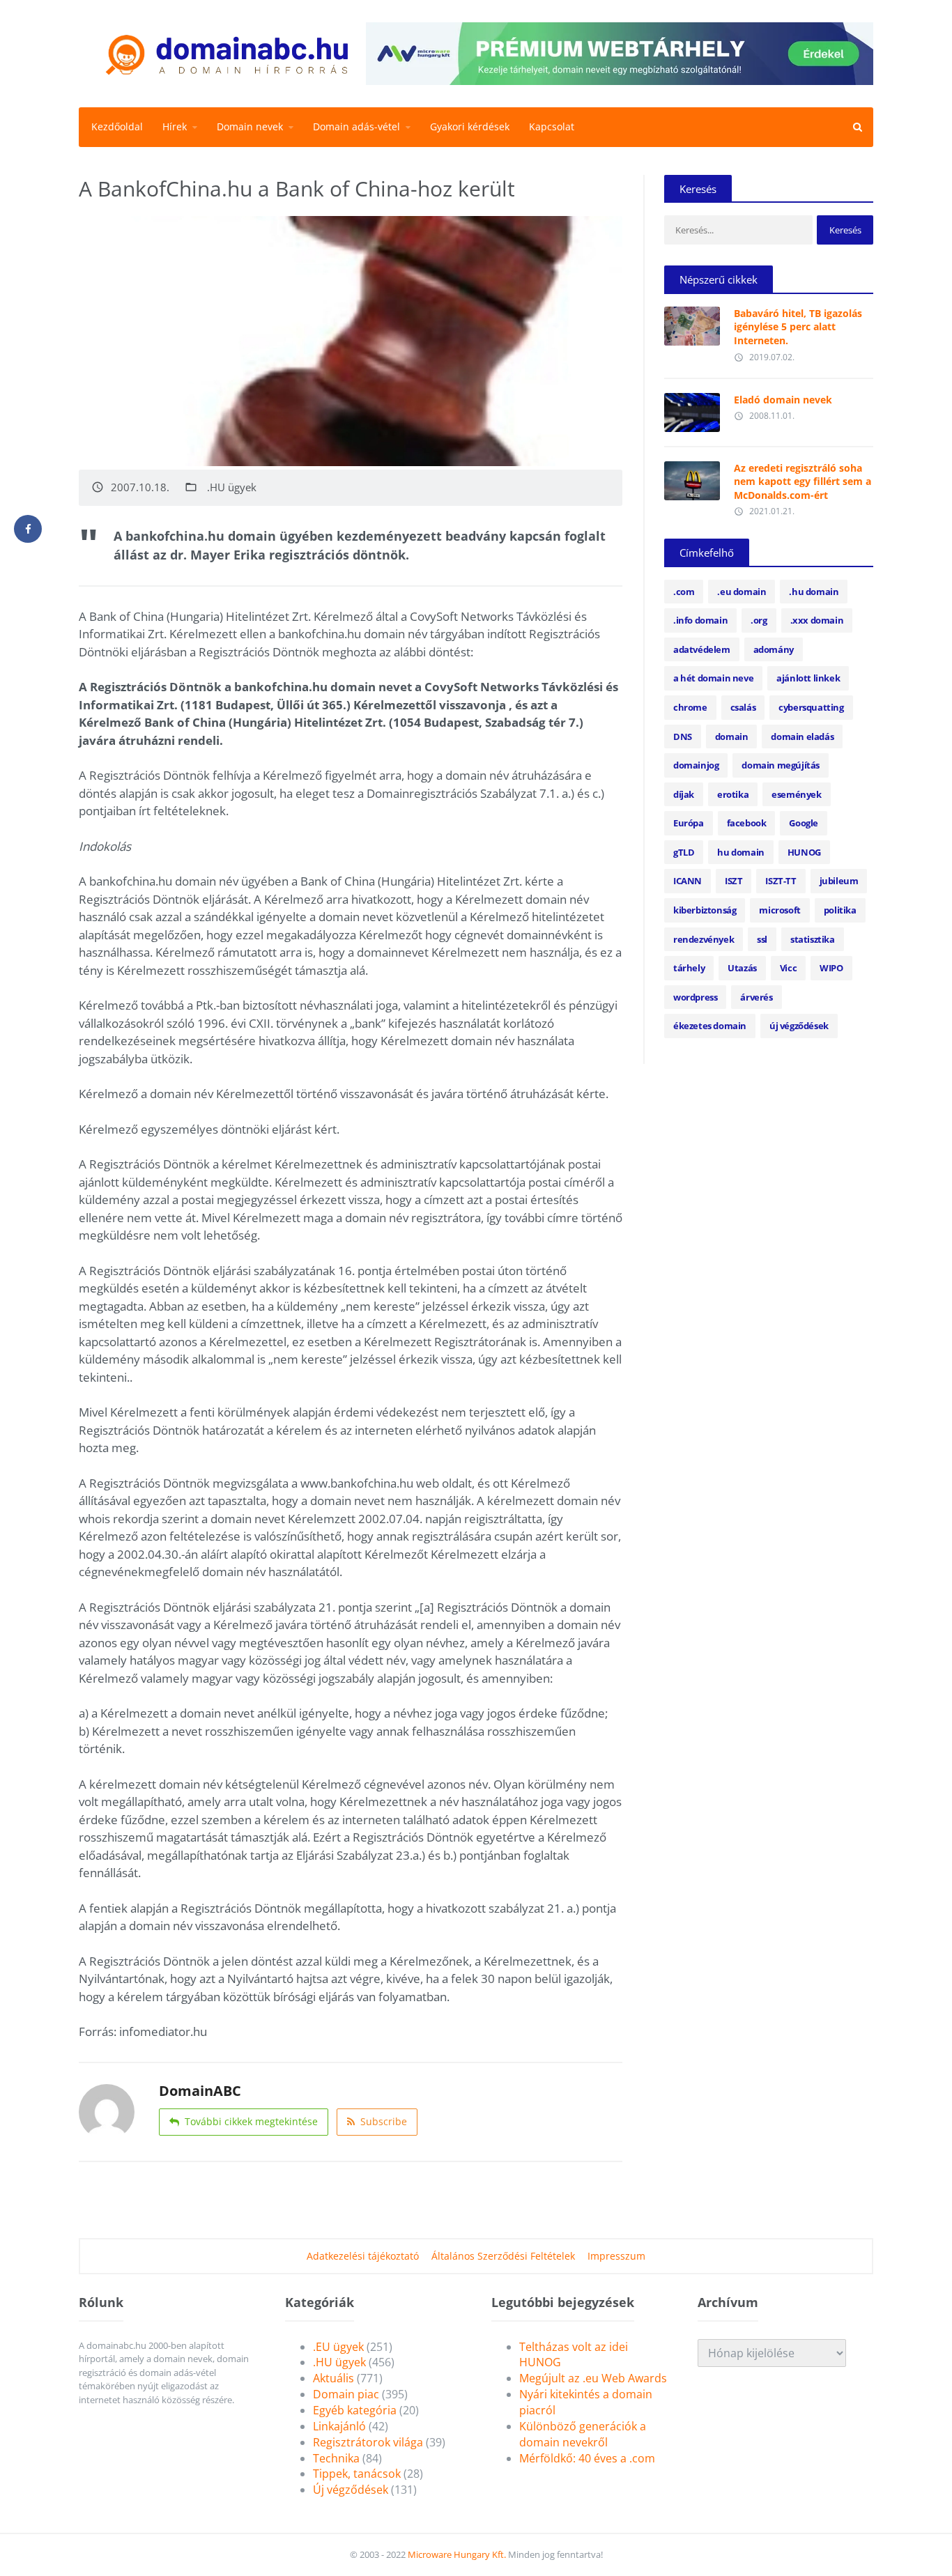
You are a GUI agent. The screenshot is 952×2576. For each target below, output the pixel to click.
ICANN (688, 881)
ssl (762, 939)
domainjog (696, 765)
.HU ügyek (232, 487)
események (796, 794)
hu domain (740, 852)
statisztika (813, 939)
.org (759, 620)
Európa (689, 823)
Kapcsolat (552, 126)
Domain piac (346, 2394)
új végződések (799, 1026)
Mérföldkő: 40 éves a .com (587, 2458)
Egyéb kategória (355, 2410)
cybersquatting (811, 707)
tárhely (689, 968)
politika (840, 910)
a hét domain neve (713, 678)
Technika (336, 2458)
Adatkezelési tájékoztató (363, 2256)
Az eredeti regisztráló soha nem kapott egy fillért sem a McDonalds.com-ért (803, 481)
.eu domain (742, 592)
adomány (774, 649)
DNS (683, 736)
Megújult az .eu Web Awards (593, 2378)
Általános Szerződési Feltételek (503, 2256)
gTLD (684, 852)
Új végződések (351, 2490)
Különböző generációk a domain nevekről (583, 2434)
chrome (690, 707)
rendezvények (704, 939)
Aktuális (333, 2378)
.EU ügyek (338, 2347)
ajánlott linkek (808, 678)
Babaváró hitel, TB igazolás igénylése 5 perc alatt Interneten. (798, 327)
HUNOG (804, 852)
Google (804, 823)
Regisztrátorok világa (368, 2442)
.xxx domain (817, 620)
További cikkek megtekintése (251, 2121)
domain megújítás (781, 765)
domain (732, 736)
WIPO (831, 968)
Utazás (742, 968)
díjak (684, 794)
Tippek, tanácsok (357, 2474)
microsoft (780, 910)
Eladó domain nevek (783, 400)
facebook (747, 823)
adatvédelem (702, 649)
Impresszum (616, 2256)
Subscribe (384, 2121)
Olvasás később (692, 323)
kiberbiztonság (705, 910)
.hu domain (814, 592)
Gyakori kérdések (470, 126)
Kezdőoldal (117, 126)
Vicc (788, 968)
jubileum (839, 881)
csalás (743, 707)
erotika (733, 794)
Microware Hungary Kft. (457, 2554)
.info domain (700, 620)
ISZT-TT (781, 881)
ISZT (734, 881)
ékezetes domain (710, 1026)
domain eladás (802, 736)
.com (684, 592)
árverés (756, 997)
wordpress (695, 997)
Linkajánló (339, 2426)
